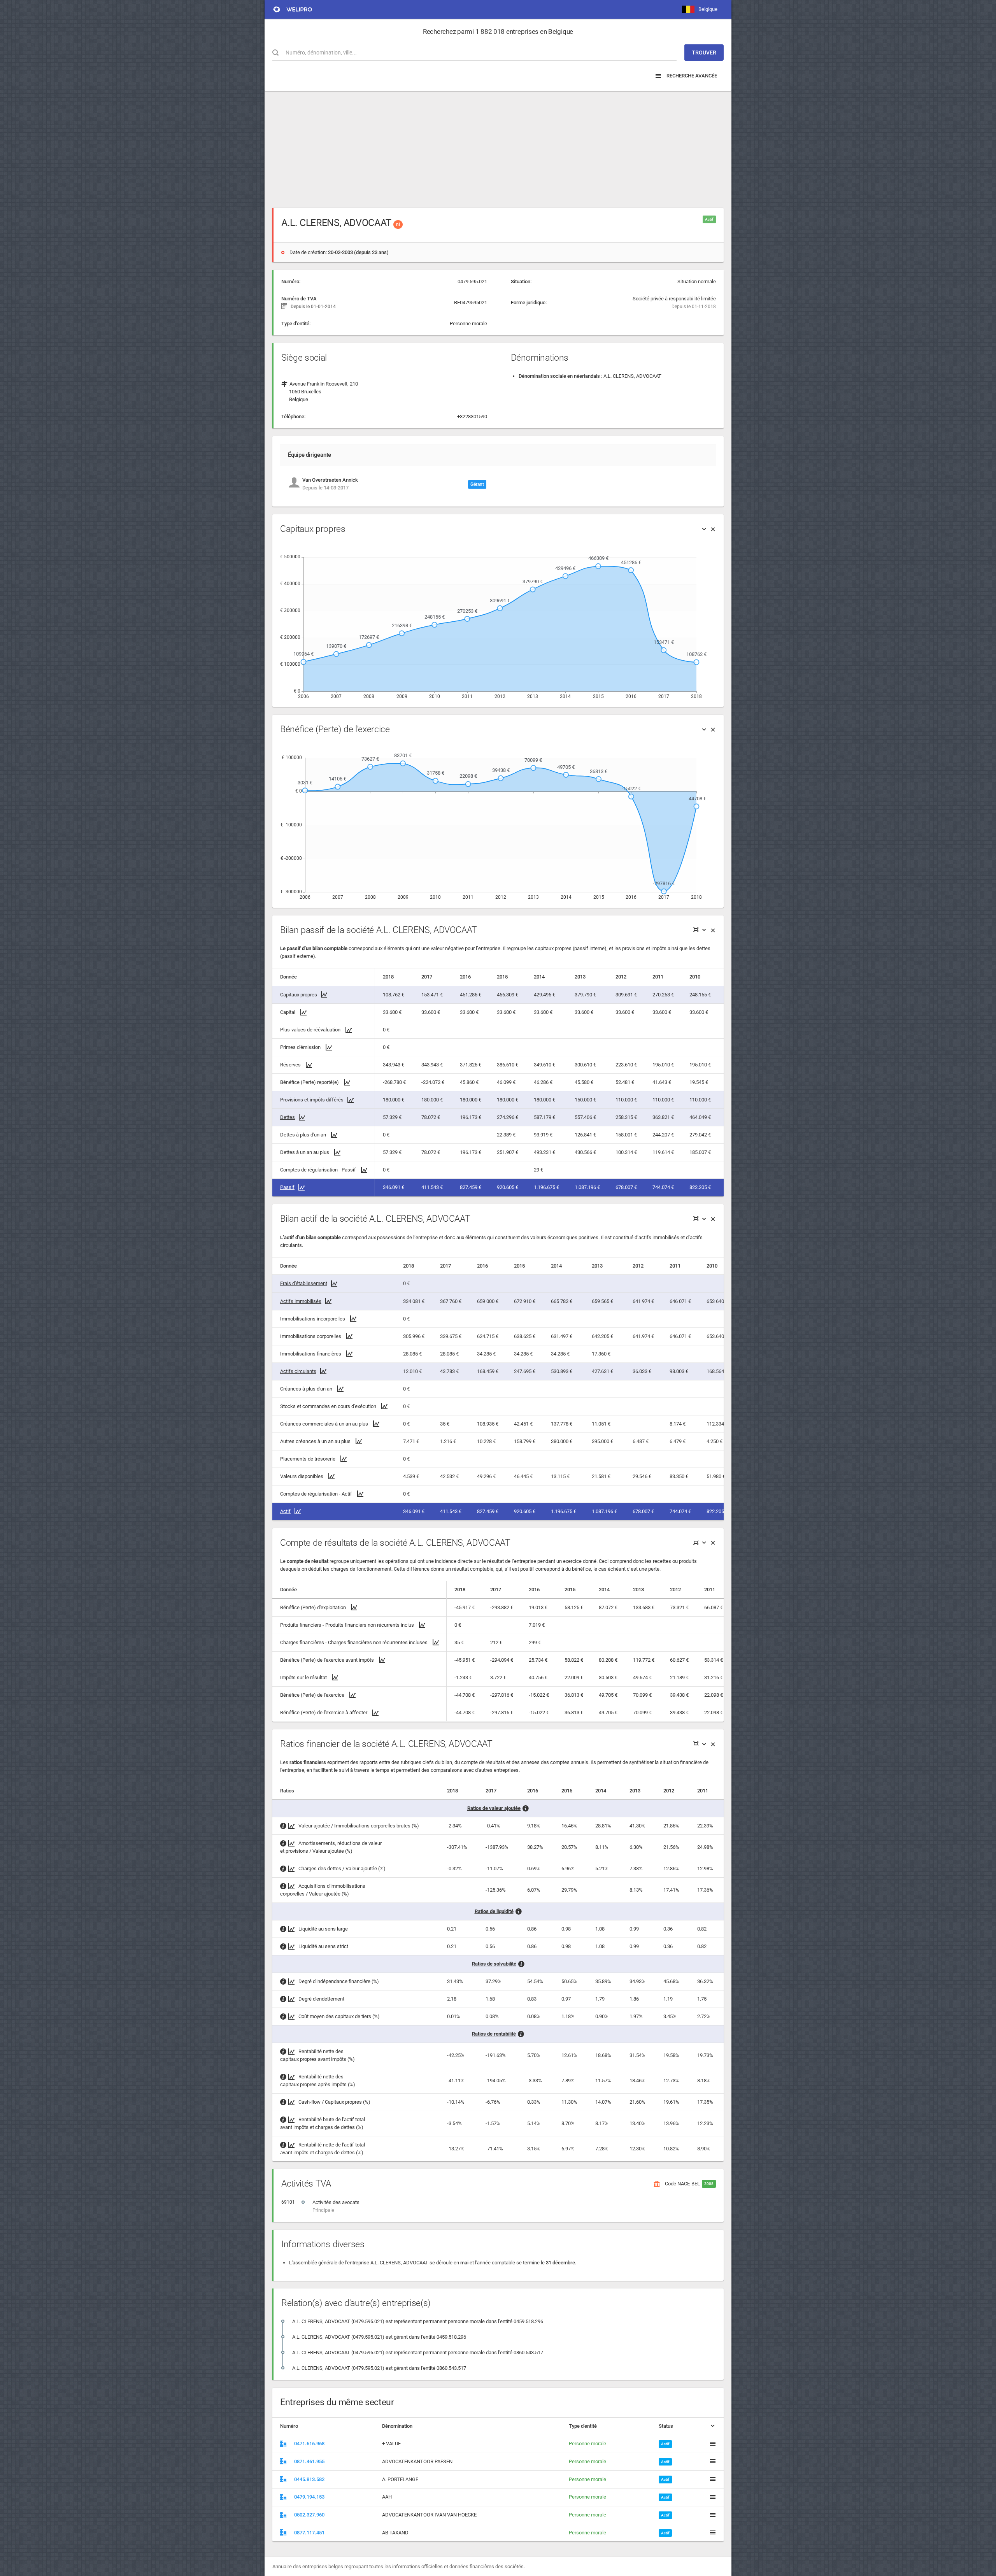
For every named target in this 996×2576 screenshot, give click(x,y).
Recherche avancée (691, 76)
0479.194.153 (309, 2497)
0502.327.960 (309, 2515)
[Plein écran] (696, 930)
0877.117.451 (309, 2533)
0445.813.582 (309, 2479)
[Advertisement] (498, 146)
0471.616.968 (309, 2444)
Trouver (704, 53)
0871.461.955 (309, 2461)
